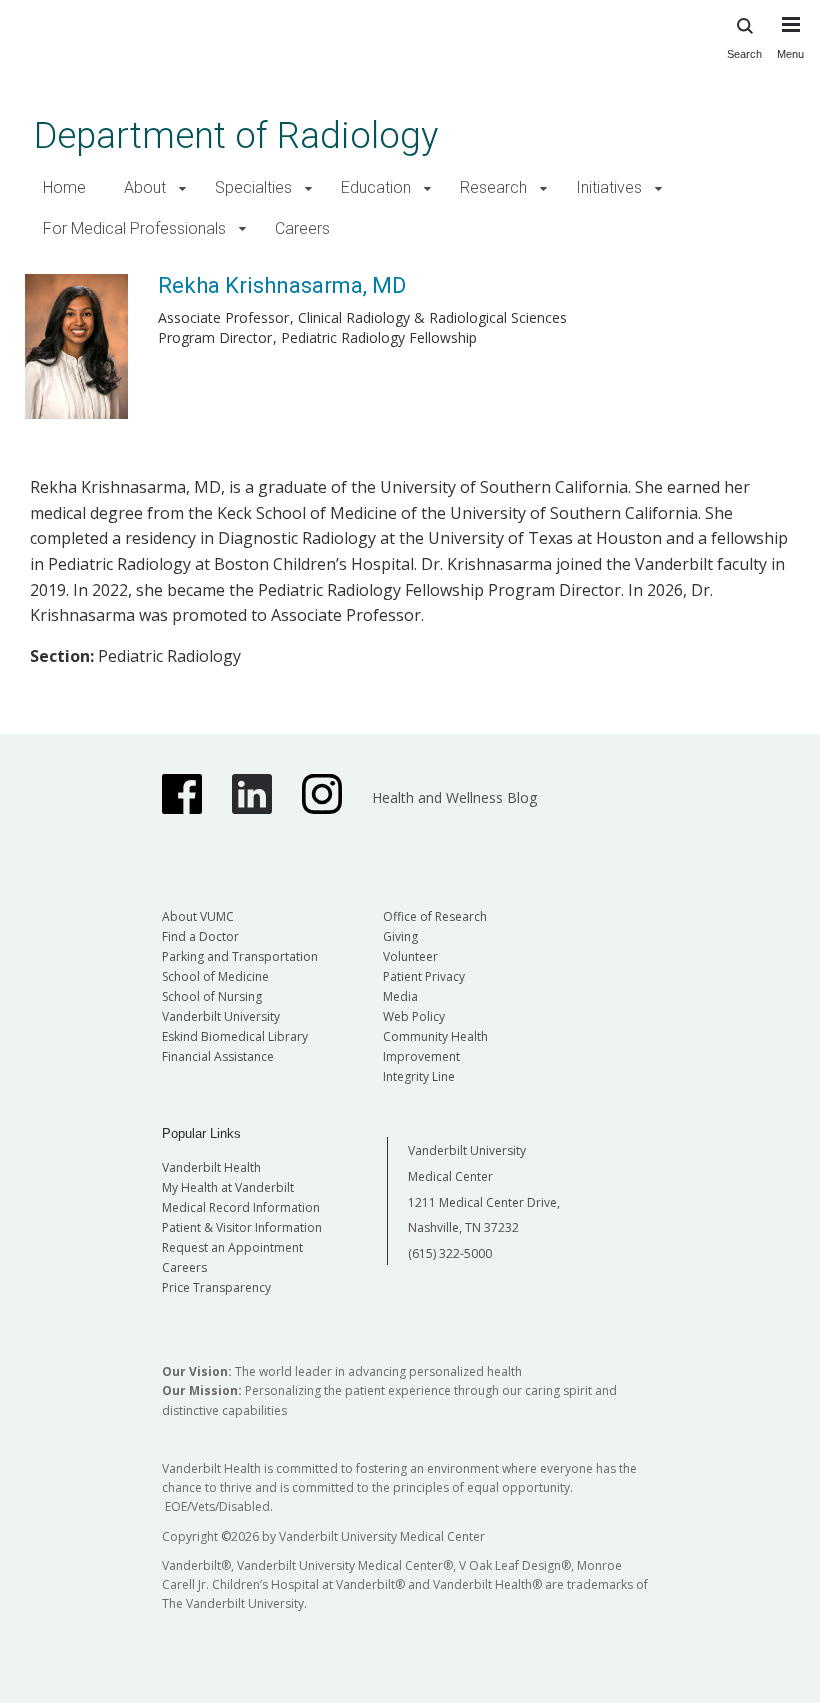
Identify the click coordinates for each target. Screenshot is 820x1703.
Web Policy (414, 1016)
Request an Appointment (232, 1247)
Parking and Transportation (240, 956)
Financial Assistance (218, 1056)
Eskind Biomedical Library (235, 1036)
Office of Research (435, 916)
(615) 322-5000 (450, 1253)
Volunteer (410, 956)
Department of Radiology (236, 135)
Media (400, 996)
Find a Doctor (200, 936)
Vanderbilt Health (211, 1167)
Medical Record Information (241, 1207)
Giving (400, 936)
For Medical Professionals (134, 228)
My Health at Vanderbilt (228, 1187)
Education (376, 187)
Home (64, 187)
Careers (302, 228)
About (145, 187)
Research (493, 187)
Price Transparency (216, 1287)
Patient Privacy (424, 976)
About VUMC (198, 916)
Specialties (253, 187)
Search (744, 54)
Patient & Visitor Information (242, 1227)
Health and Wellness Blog (454, 797)
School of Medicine (215, 976)
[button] (182, 188)
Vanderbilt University (221, 1016)
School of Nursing (212, 996)
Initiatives (609, 187)
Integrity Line (419, 1076)
